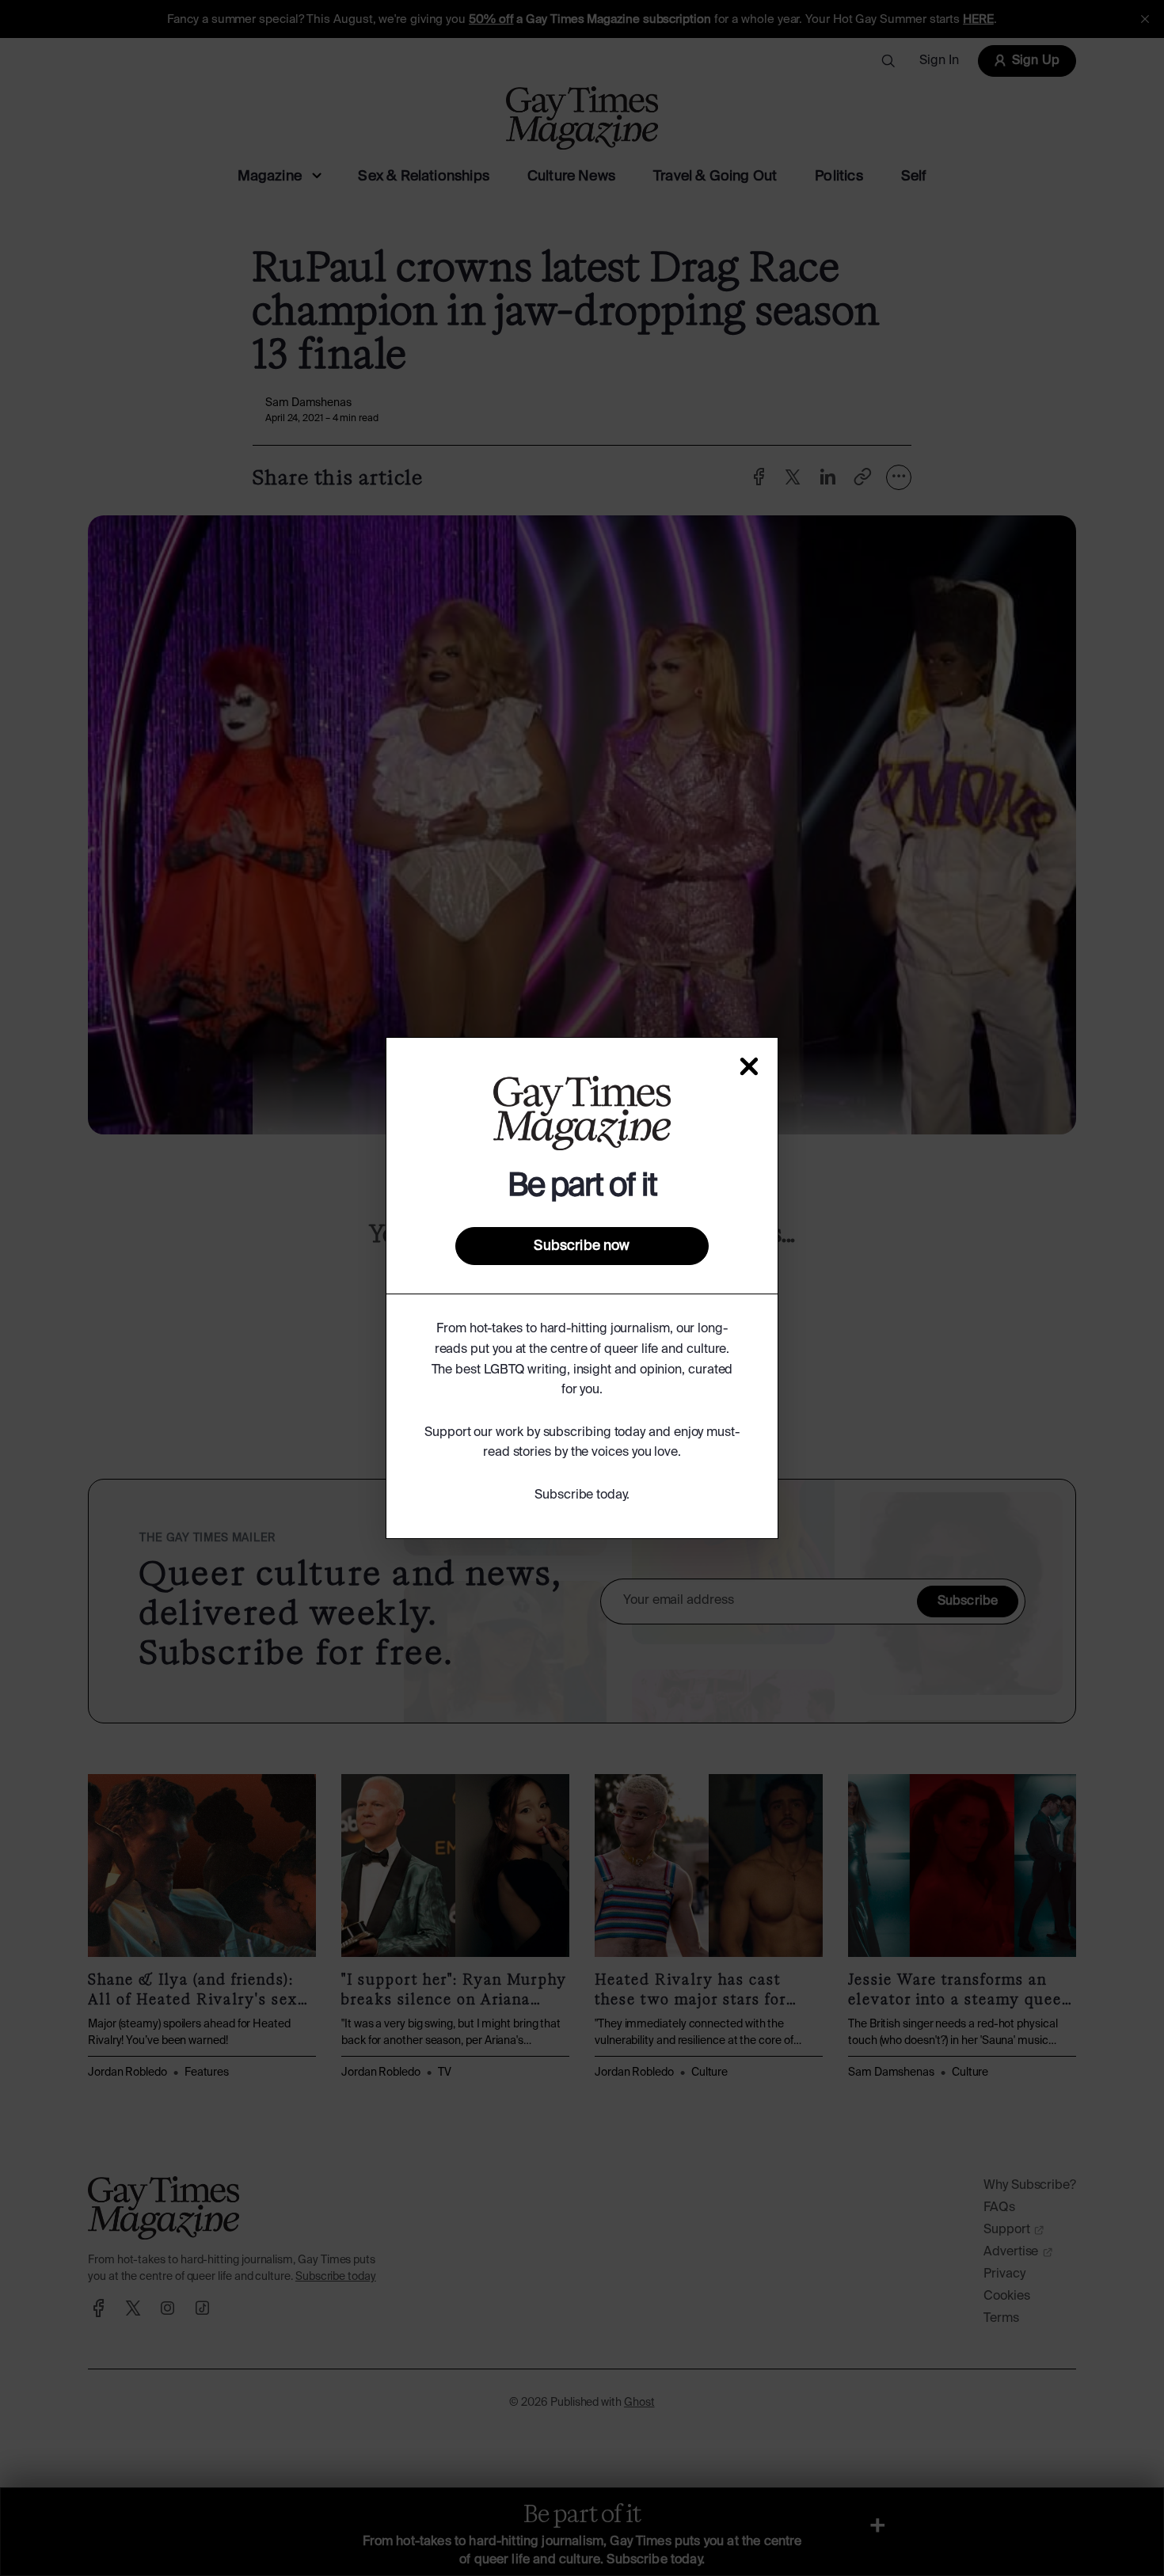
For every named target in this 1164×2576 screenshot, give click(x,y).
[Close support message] (749, 1066)
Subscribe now (582, 1246)
